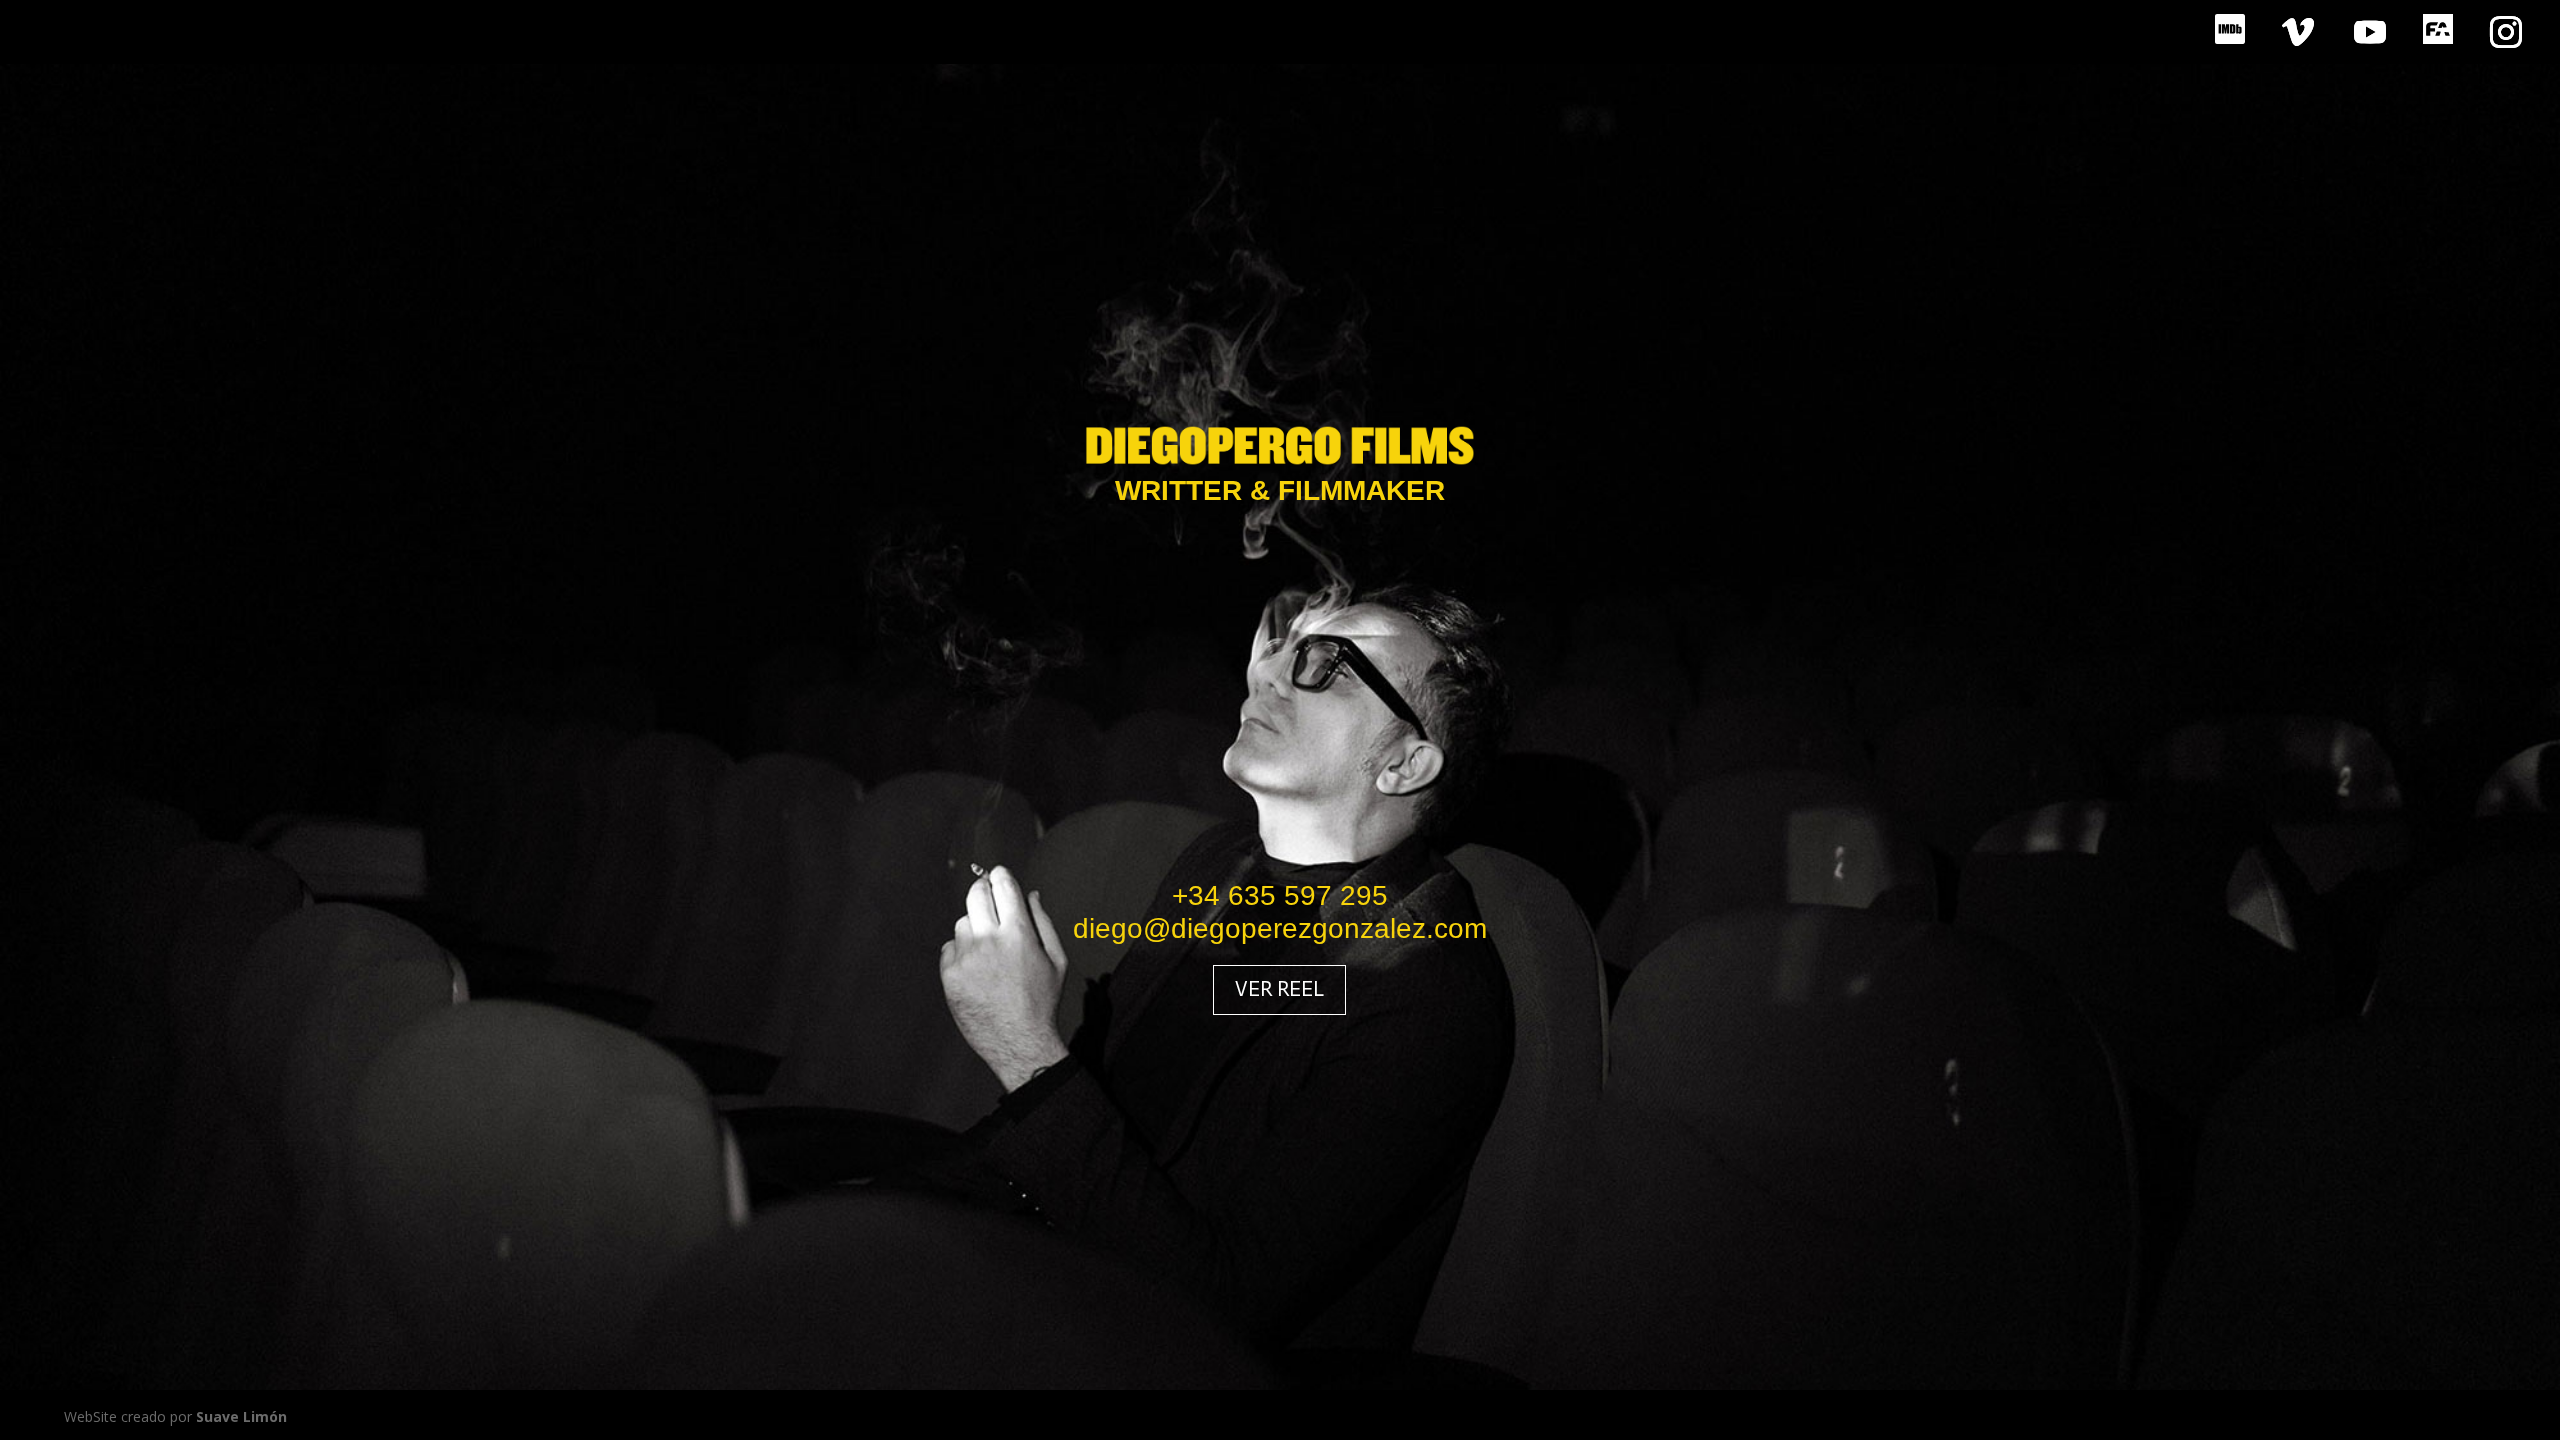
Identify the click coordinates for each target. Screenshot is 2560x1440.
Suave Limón (241, 1416)
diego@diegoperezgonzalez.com (1280, 928)
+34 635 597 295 (1280, 895)
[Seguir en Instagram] (2506, 32)
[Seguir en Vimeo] (2298, 32)
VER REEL (1279, 989)
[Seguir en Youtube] (2370, 32)
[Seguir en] (2230, 32)
